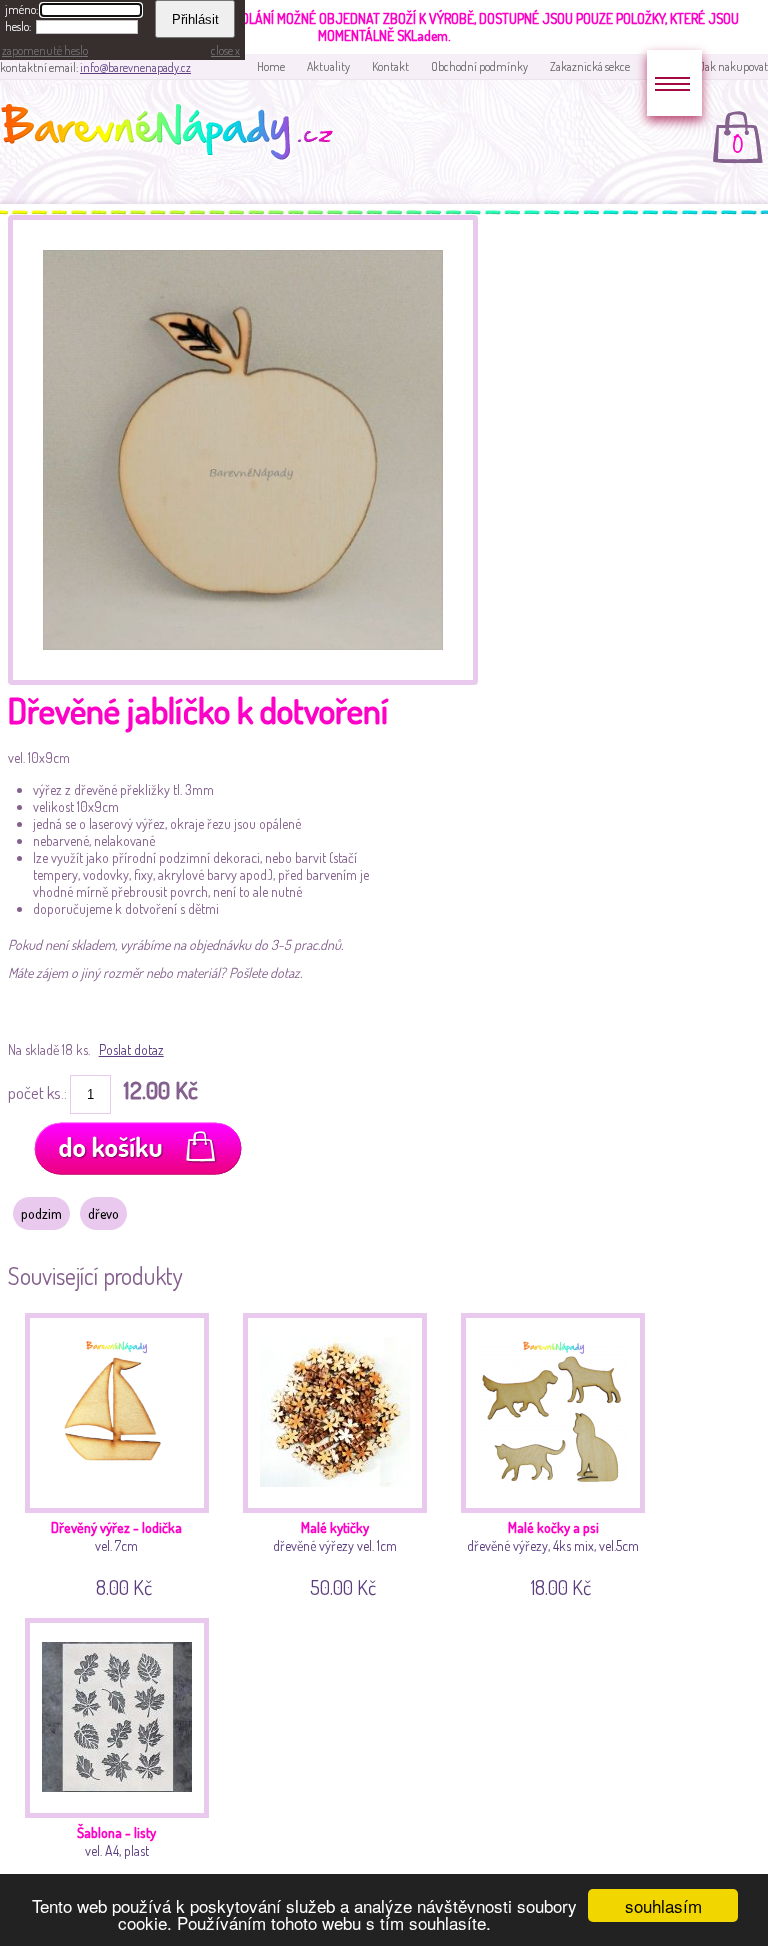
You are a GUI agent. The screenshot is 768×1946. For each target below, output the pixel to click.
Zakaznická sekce (590, 66)
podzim (41, 1213)
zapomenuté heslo (45, 50)
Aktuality (328, 66)
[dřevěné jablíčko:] (243, 679)
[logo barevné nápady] (173, 135)
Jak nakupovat (733, 66)
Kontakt (390, 66)
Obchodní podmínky (479, 66)
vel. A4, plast (117, 1861)
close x (225, 50)
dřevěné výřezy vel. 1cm (335, 1556)
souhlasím (663, 1905)
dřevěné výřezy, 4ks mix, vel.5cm (553, 1556)
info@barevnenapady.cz (135, 67)
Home (271, 66)
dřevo (103, 1213)
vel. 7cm (116, 1556)
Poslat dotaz (131, 1049)
